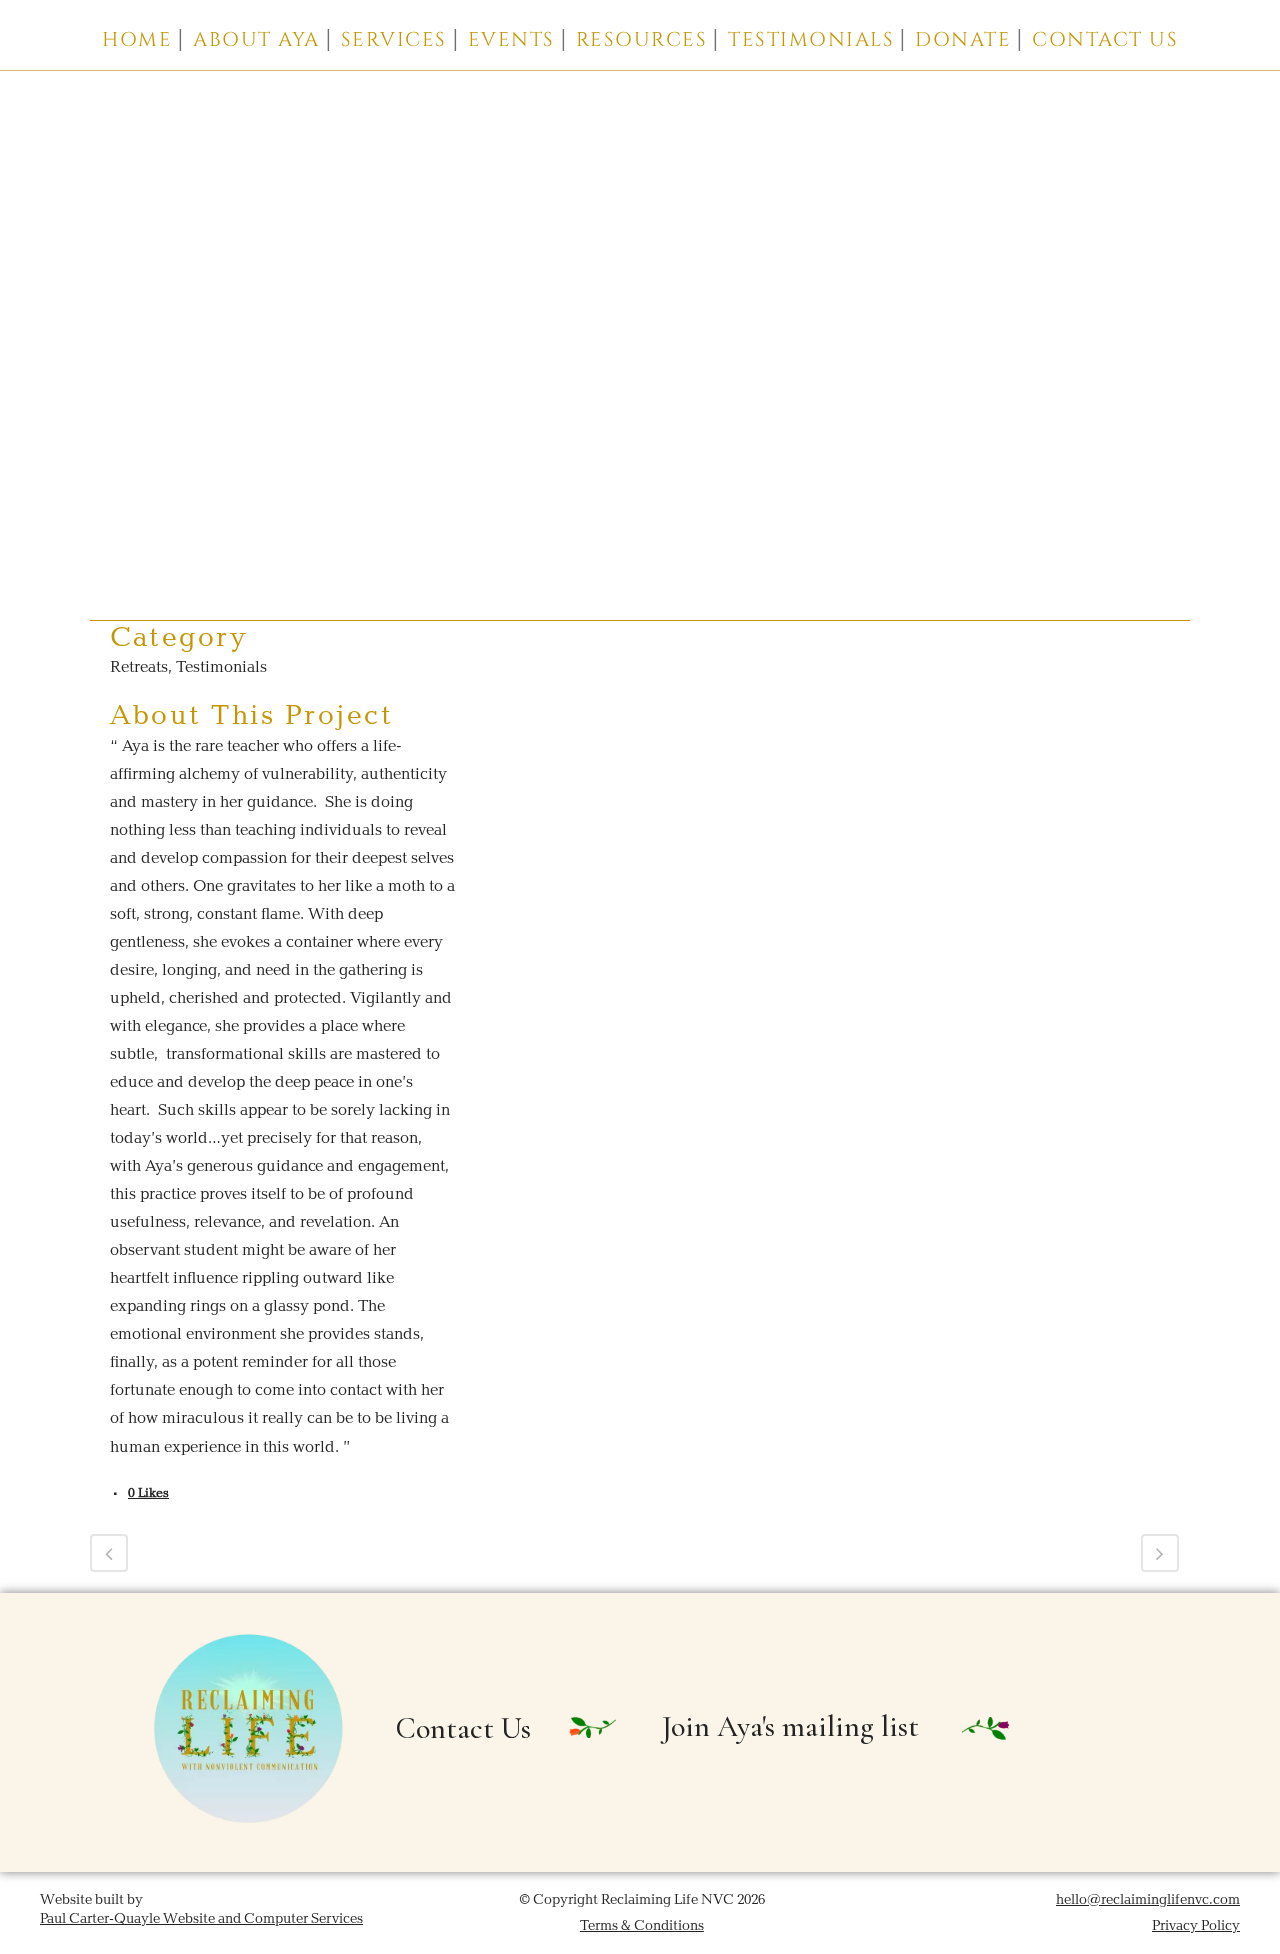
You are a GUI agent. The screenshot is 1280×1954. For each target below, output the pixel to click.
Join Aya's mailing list (790, 1726)
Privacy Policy (1196, 1926)
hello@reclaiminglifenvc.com (1148, 1900)
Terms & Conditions (642, 1926)
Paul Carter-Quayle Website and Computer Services (201, 1919)
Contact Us (463, 1728)
